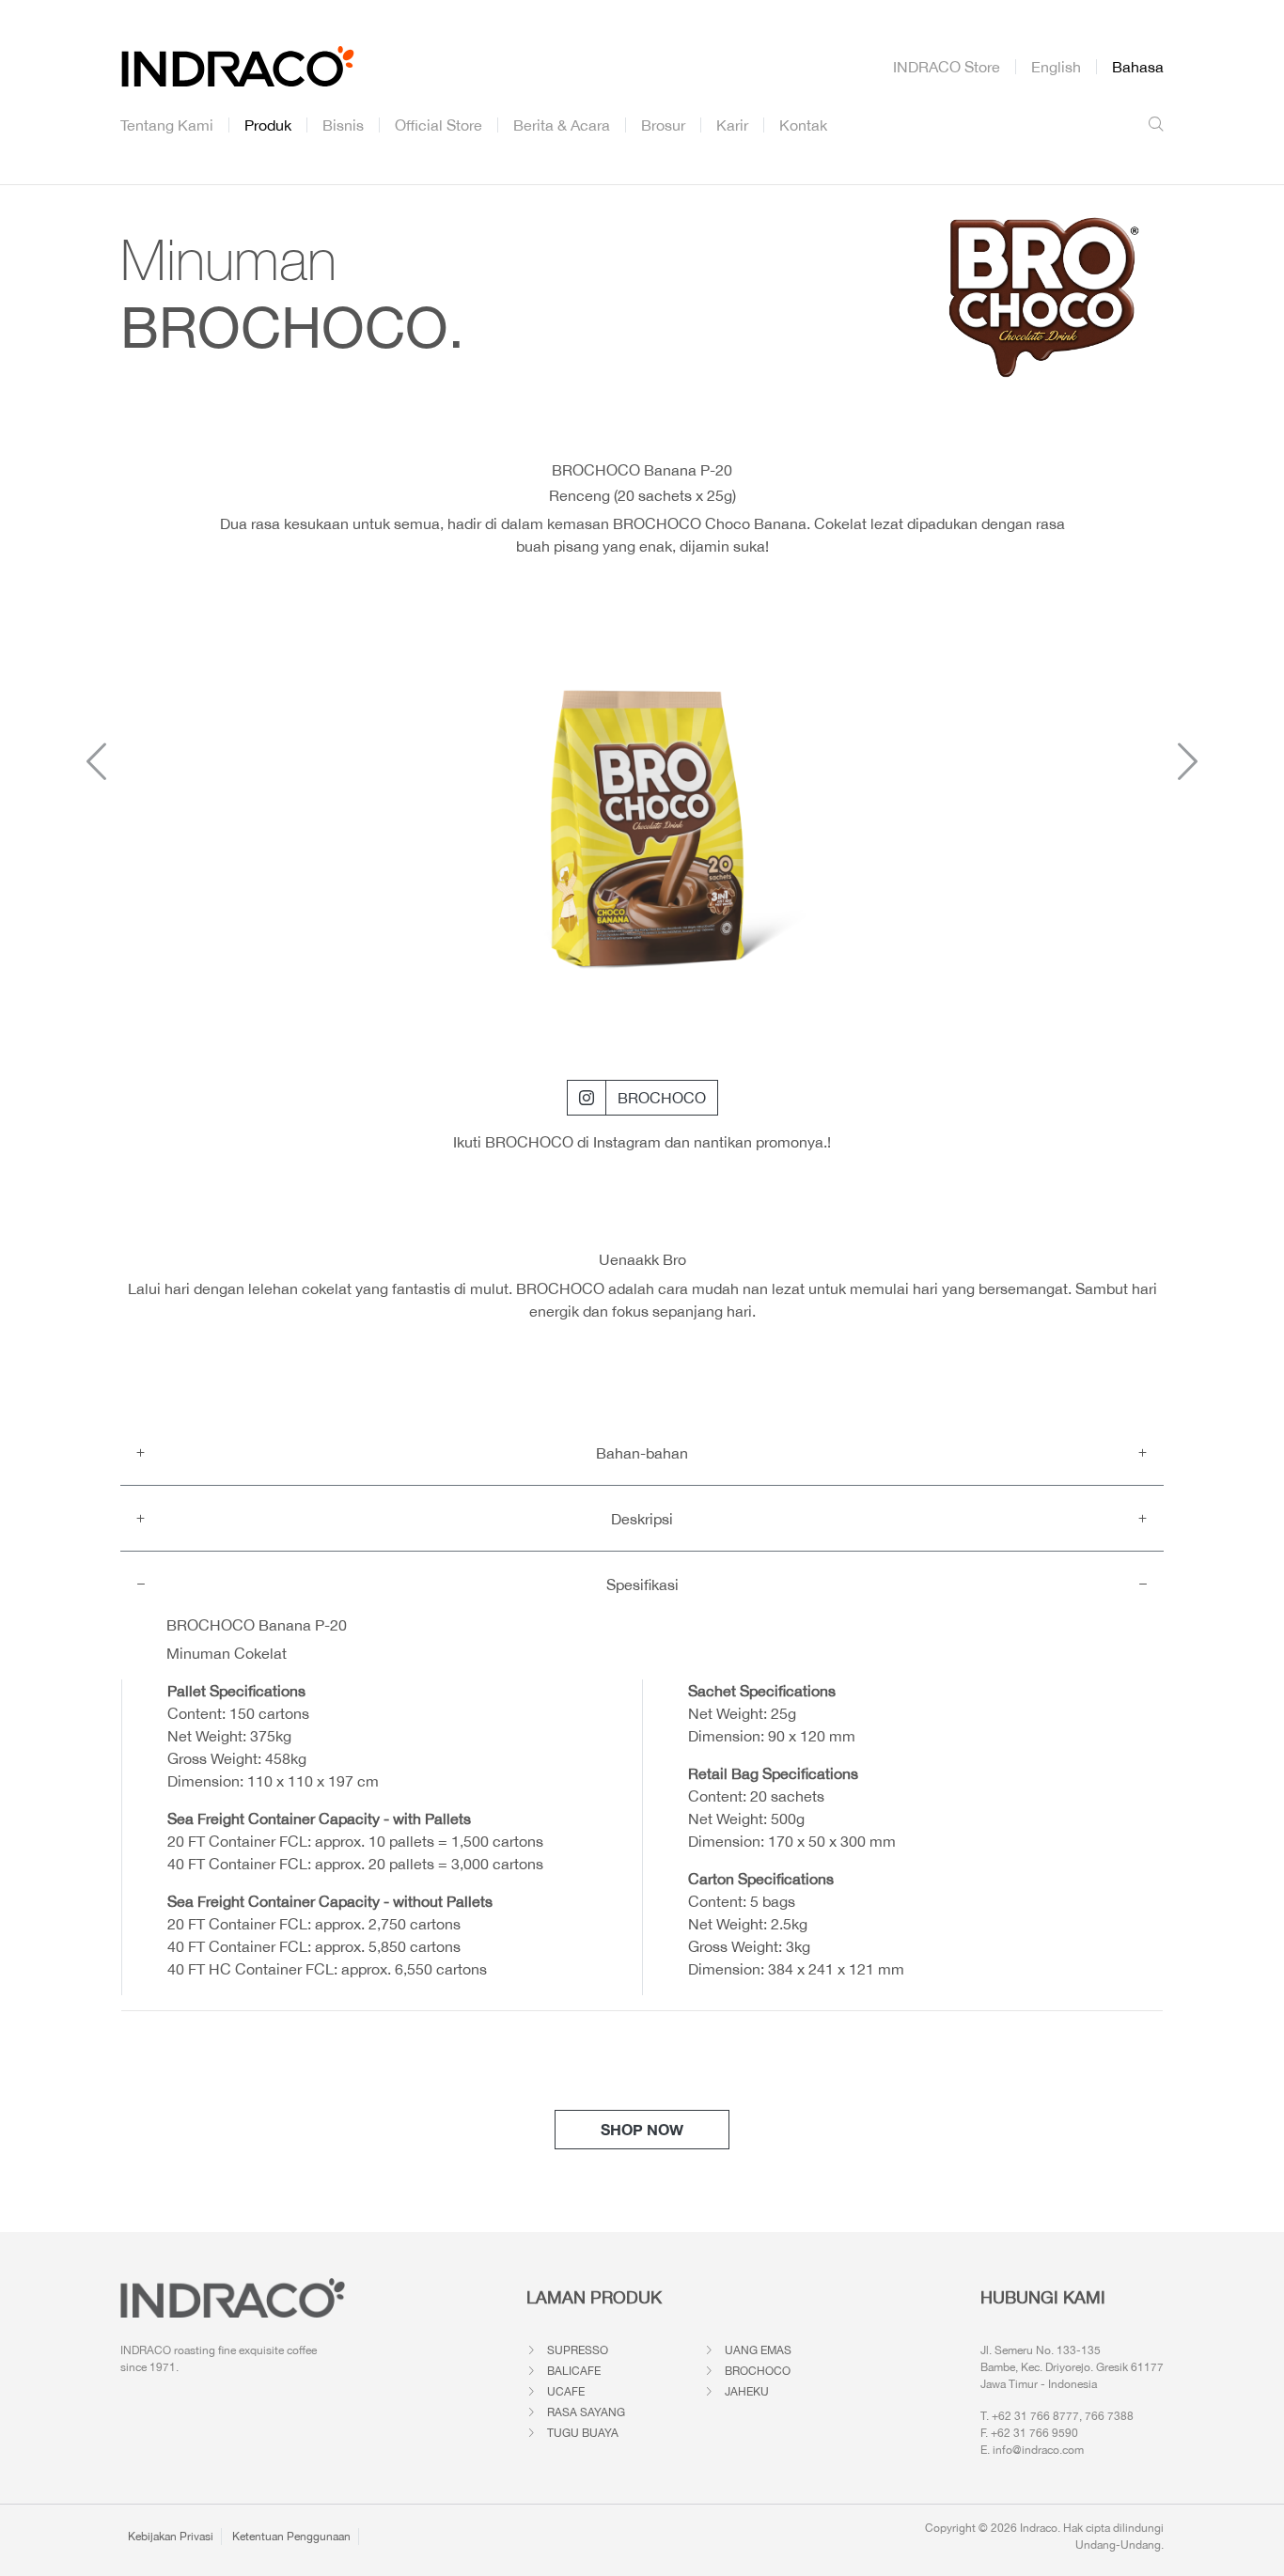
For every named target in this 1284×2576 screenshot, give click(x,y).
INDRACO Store (947, 67)
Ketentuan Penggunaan (291, 2537)
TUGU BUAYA (583, 2433)
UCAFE (566, 2392)
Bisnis (343, 125)
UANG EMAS (758, 2350)
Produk (268, 125)
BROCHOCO (662, 1098)
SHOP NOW (642, 2129)
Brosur (663, 125)
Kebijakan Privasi (171, 2537)
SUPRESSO (578, 2350)
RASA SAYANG (586, 2412)
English (1056, 67)
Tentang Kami (167, 125)
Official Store (438, 125)
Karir (732, 125)
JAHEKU (747, 2392)
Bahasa (1138, 67)
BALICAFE (574, 2371)
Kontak (803, 125)
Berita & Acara (562, 125)
